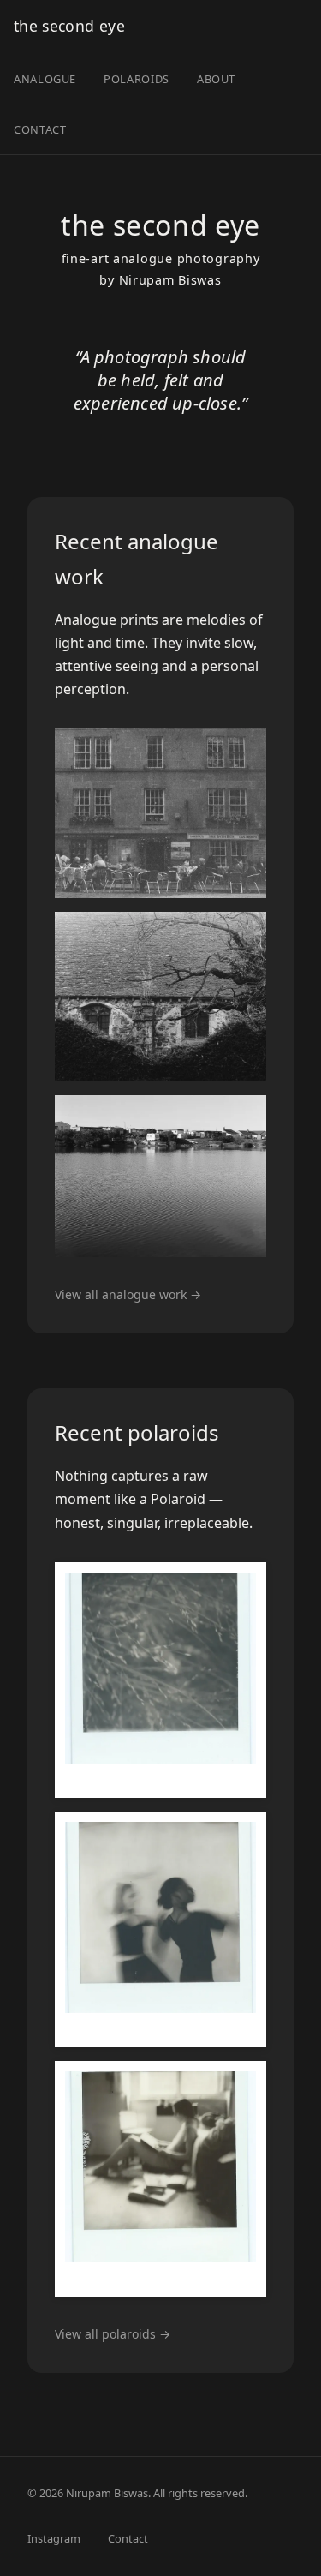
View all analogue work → (128, 1294)
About (216, 79)
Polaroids (137, 79)
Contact (40, 129)
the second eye (69, 26)
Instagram (54, 2538)
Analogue (45, 79)
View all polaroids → (113, 2334)
